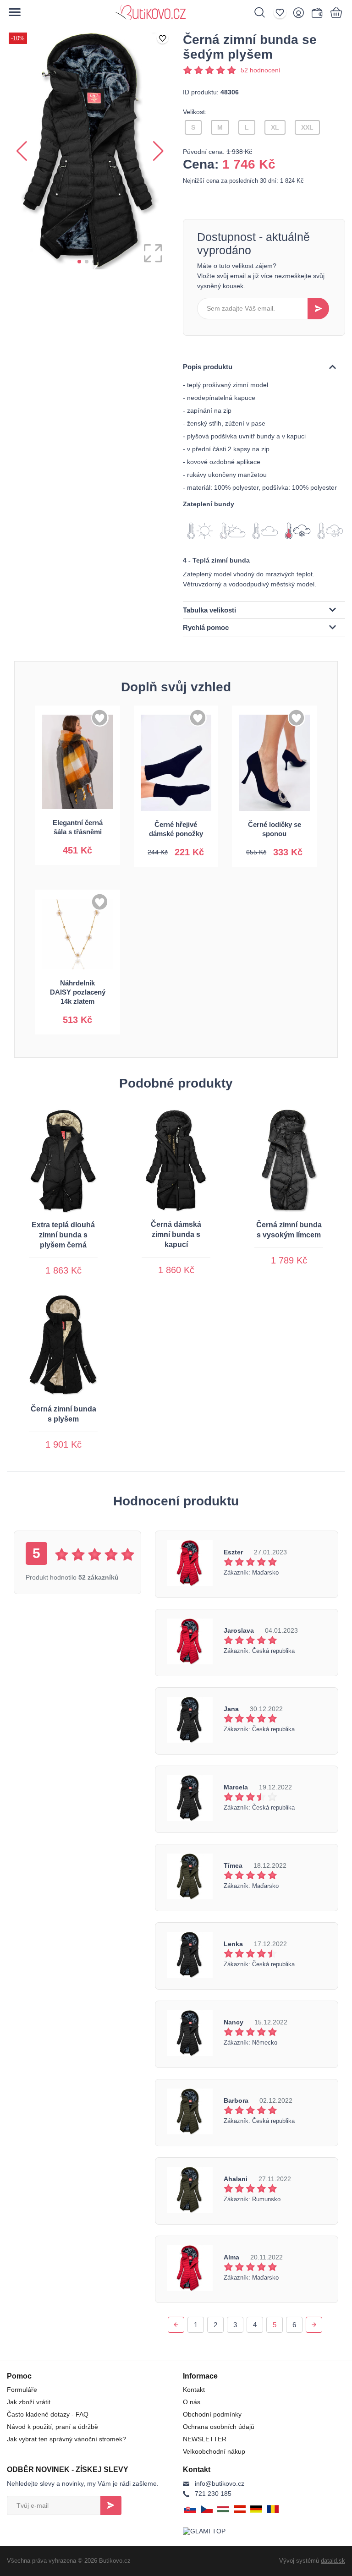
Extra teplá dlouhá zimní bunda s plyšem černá (63, 1235)
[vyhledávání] (264, 12)
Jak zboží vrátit (29, 2402)
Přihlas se (111, 2505)
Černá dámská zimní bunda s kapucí (176, 1234)
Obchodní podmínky (212, 2414)
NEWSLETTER (205, 2439)
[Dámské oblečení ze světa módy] (170, 12)
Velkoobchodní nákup (214, 2451)
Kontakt (194, 2390)
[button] (79, 262)
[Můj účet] (301, 12)
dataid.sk (333, 2561)
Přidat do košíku (77, 843)
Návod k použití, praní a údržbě (52, 2427)
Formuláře (22, 2390)
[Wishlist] (282, 12)
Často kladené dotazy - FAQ (48, 2414)
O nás (192, 2402)
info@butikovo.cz (220, 2483)
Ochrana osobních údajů (219, 2427)
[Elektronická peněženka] (317, 12)
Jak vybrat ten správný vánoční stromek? (66, 2439)
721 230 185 (213, 2494)
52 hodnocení (261, 70)
